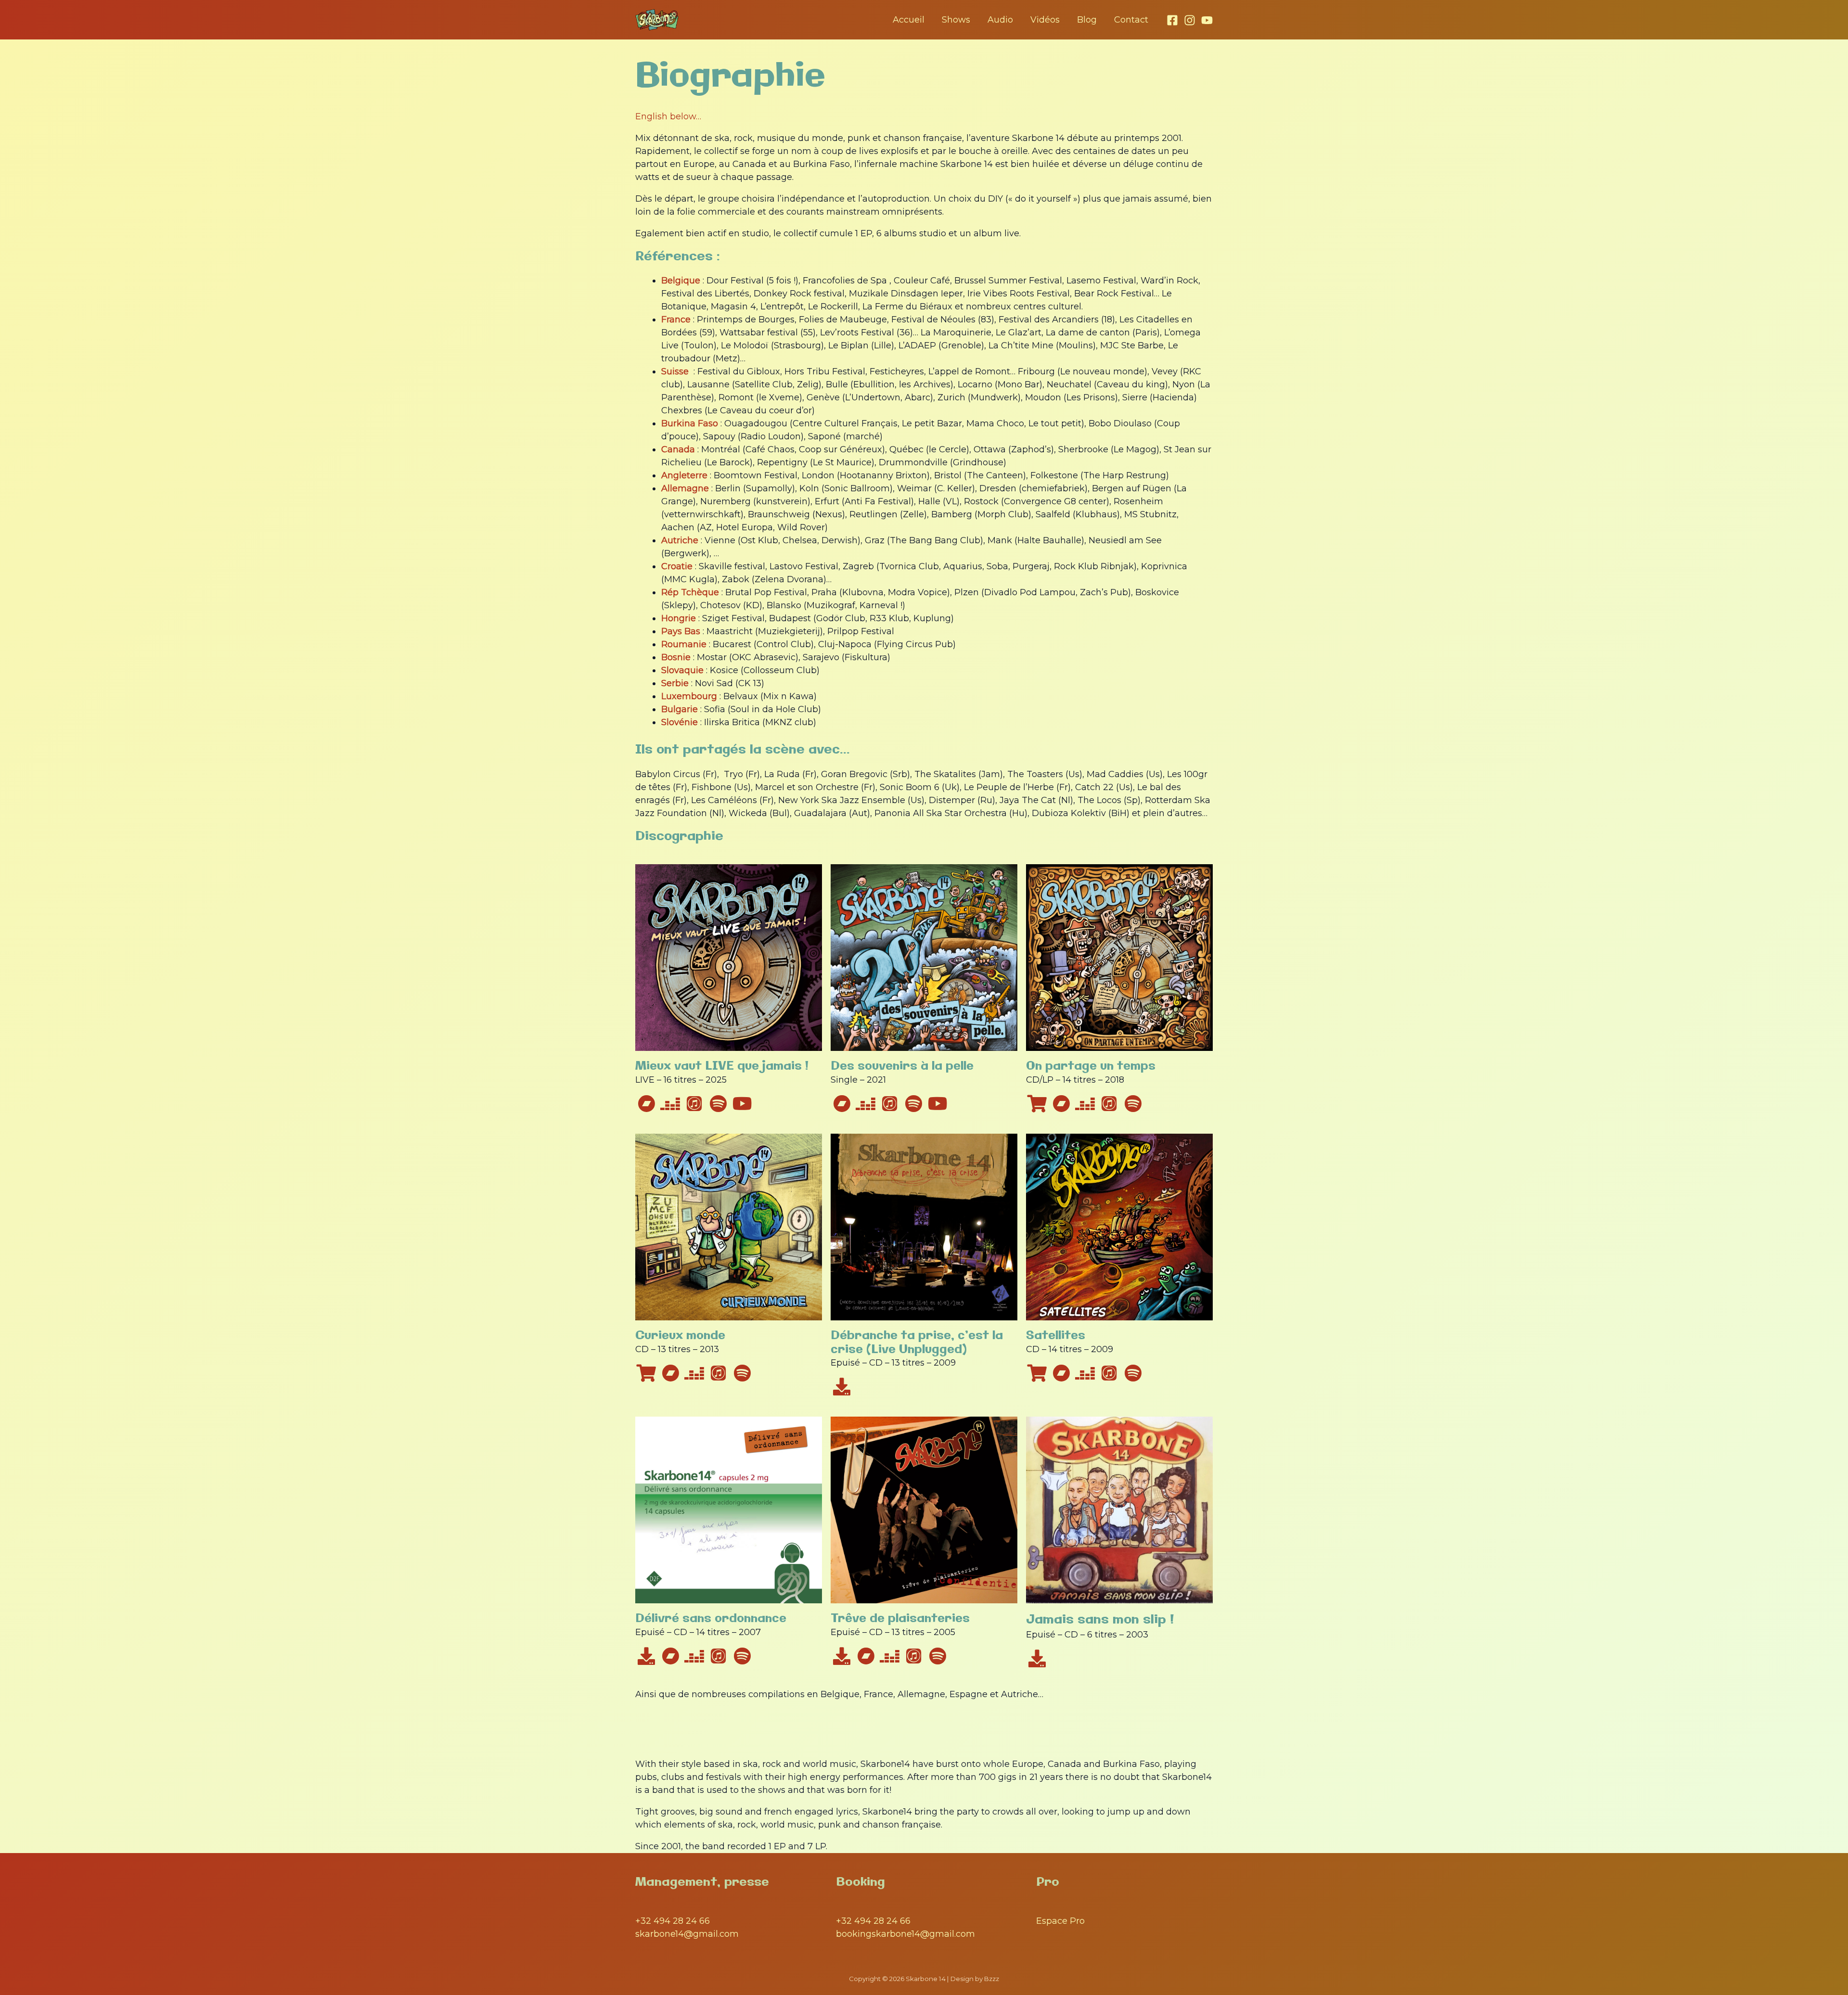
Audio (1000, 20)
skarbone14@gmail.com (687, 1934)
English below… (668, 116)
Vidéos (1045, 20)
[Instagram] (1190, 20)
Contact (1131, 20)
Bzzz (992, 1979)
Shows (956, 20)
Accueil (909, 20)
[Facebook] (1172, 20)
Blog (1087, 20)
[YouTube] (1207, 20)
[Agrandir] (809, 1429)
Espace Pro (1060, 1921)
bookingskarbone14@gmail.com (905, 1934)
